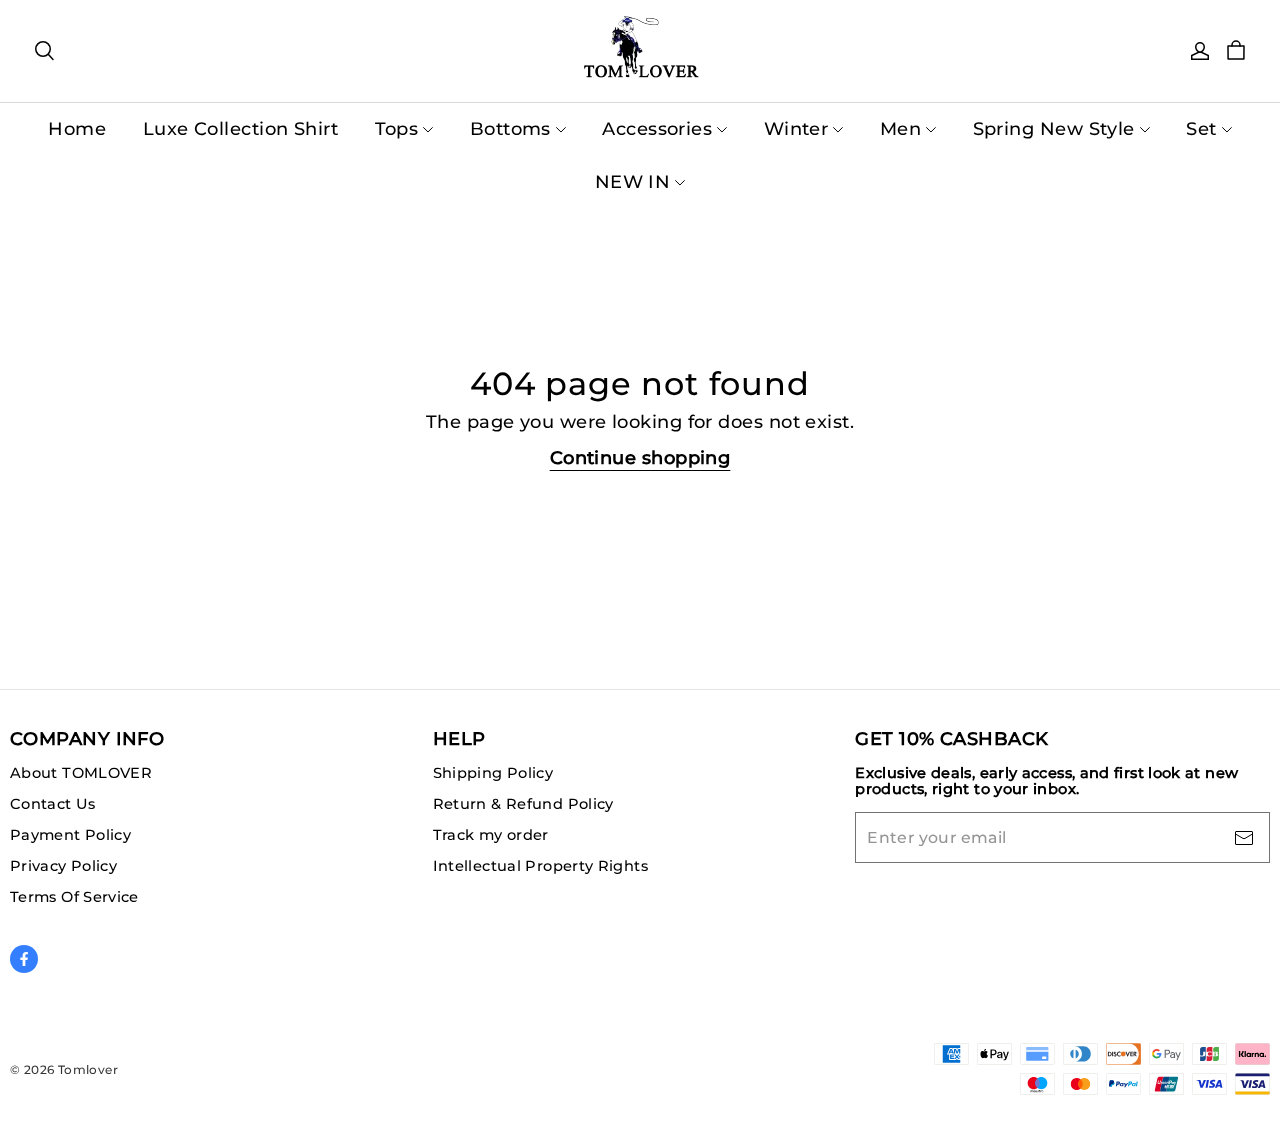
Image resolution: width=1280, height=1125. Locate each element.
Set (1201, 129)
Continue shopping (640, 458)
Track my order (491, 835)
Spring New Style (1054, 129)
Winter (796, 129)
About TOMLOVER (81, 773)
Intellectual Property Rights (540, 866)
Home (77, 129)
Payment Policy (70, 835)
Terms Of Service (74, 897)
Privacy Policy (63, 866)
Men (900, 129)
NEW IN (633, 182)
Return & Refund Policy (523, 804)
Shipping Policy (493, 773)
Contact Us (53, 804)
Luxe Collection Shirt (240, 129)
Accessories (657, 129)
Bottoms (510, 129)
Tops (397, 129)
